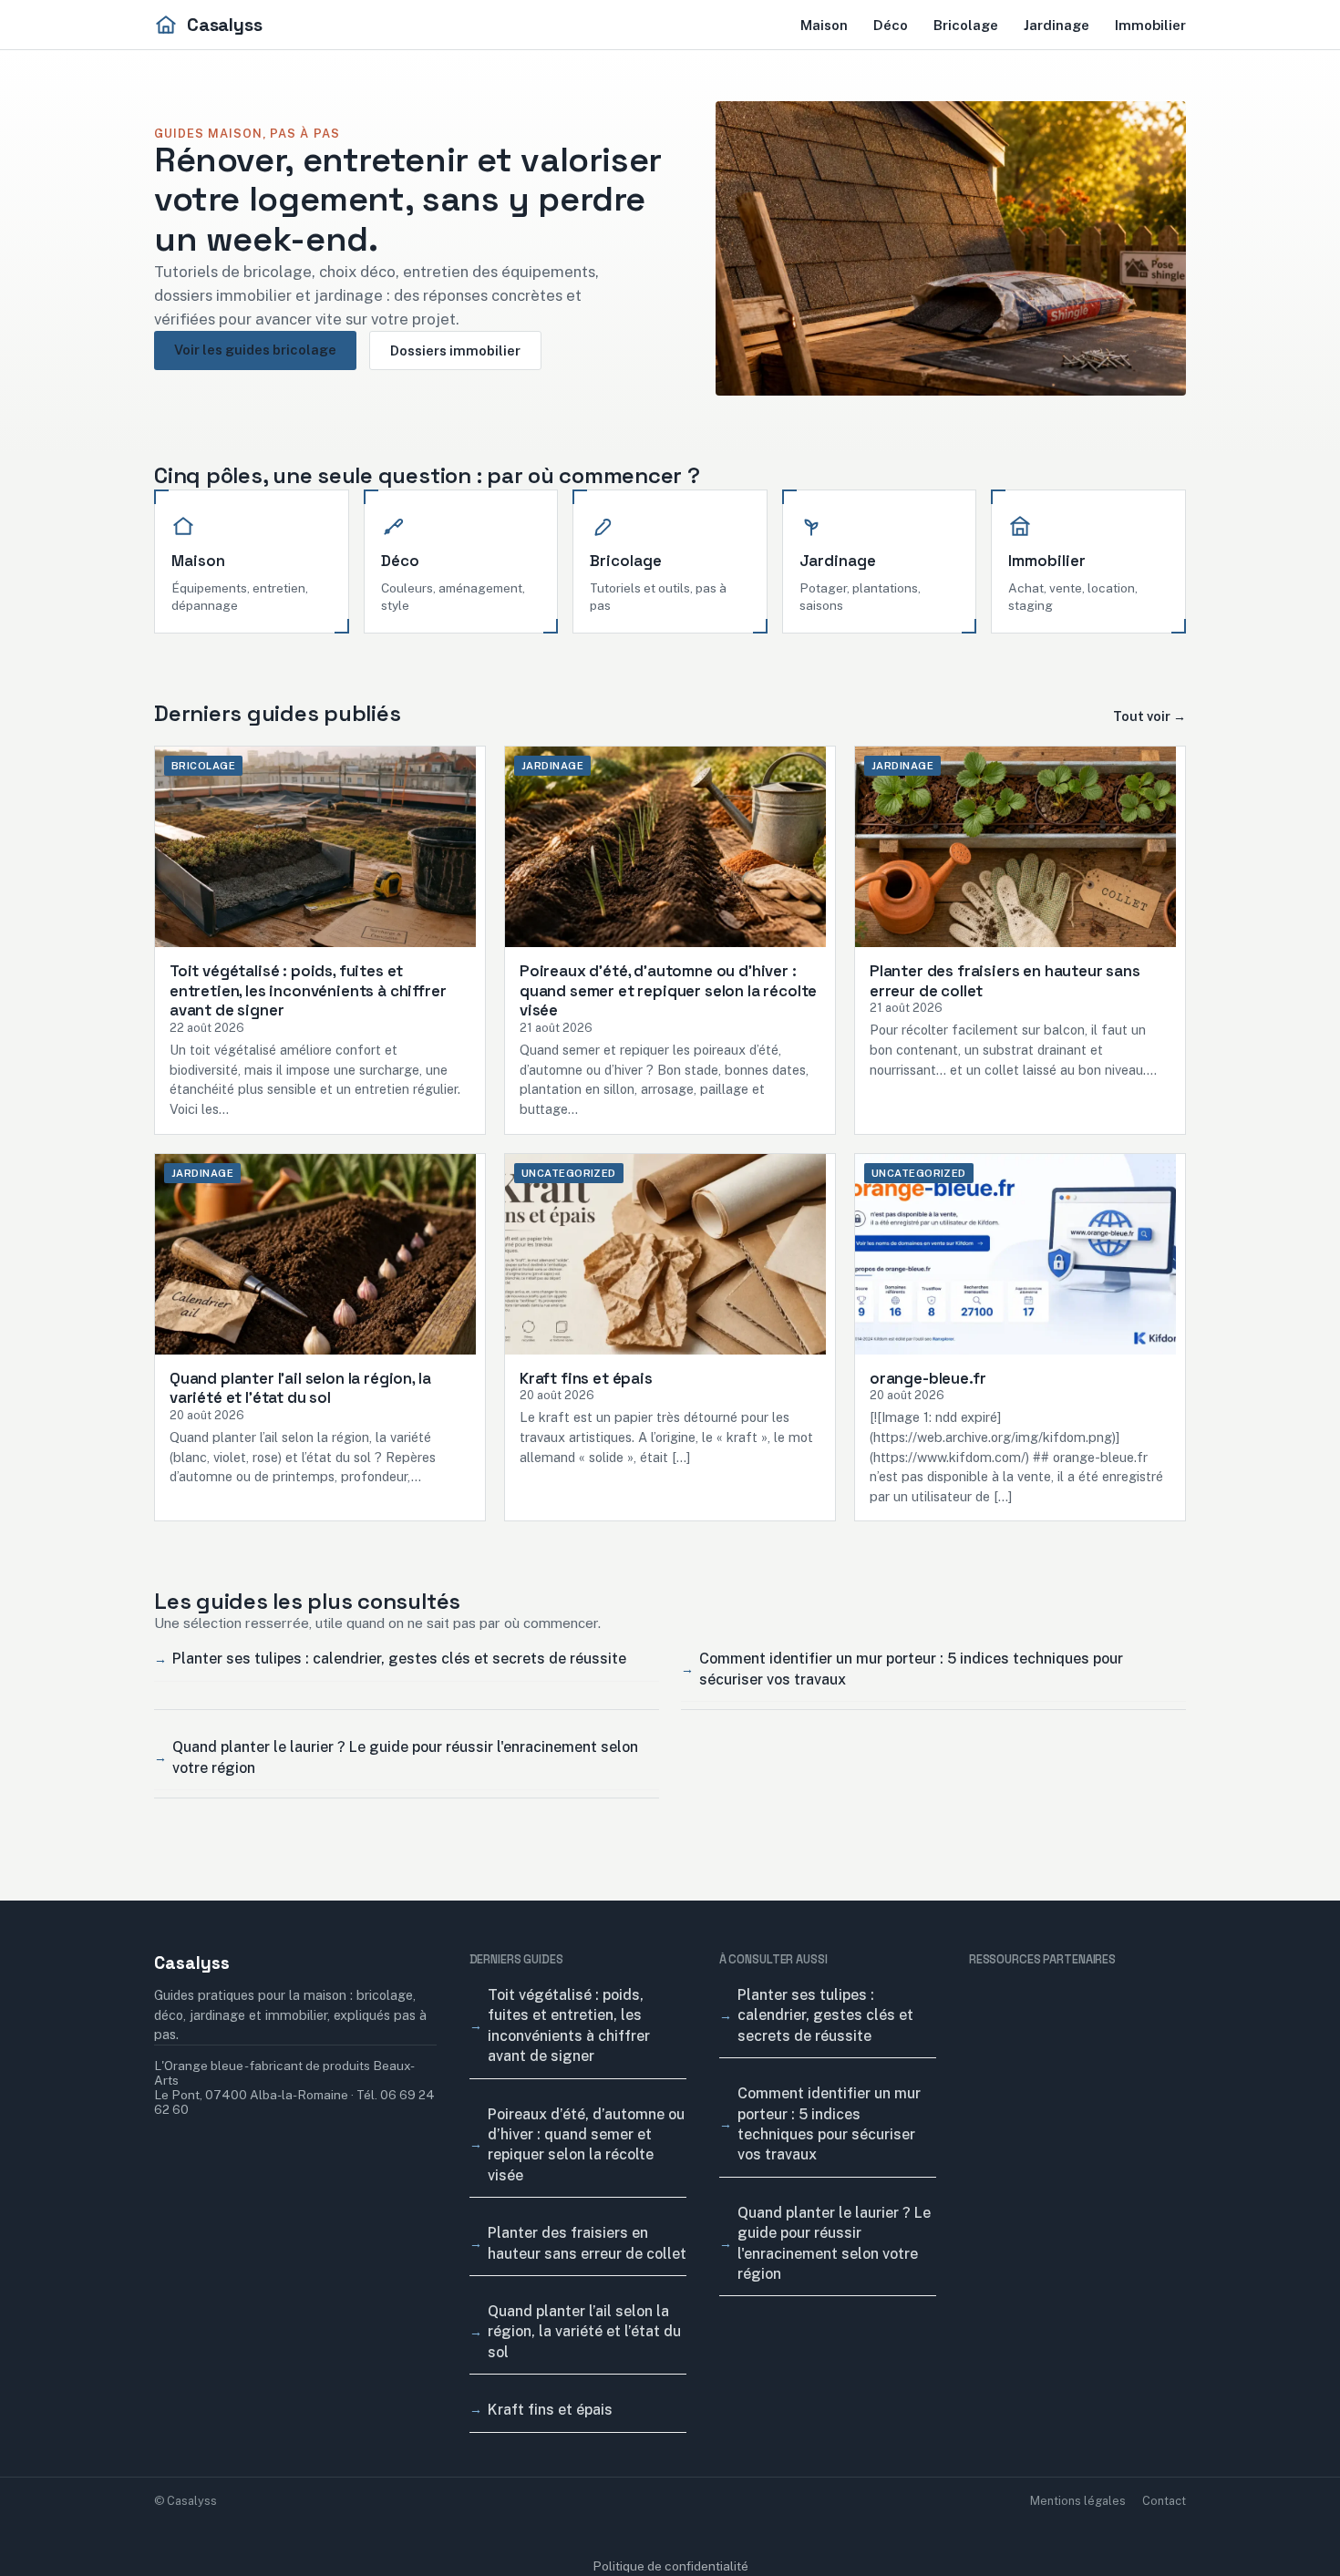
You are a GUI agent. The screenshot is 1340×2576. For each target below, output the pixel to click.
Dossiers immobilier (455, 350)
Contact (1164, 2501)
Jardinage (1057, 25)
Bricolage (966, 25)
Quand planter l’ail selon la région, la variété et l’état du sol (584, 2332)
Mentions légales (1078, 2501)
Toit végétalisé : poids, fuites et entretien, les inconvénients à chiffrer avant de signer (569, 2025)
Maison (824, 25)
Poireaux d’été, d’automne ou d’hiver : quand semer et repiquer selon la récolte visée (586, 2145)
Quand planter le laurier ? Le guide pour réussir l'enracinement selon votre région (405, 1757)
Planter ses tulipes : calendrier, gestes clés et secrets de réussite (399, 1659)
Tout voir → (1149, 716)
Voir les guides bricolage (255, 350)
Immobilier (1150, 25)
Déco (891, 25)
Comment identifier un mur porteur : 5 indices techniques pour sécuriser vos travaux (911, 1669)
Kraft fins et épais (550, 2410)
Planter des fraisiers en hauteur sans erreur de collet (587, 2243)
